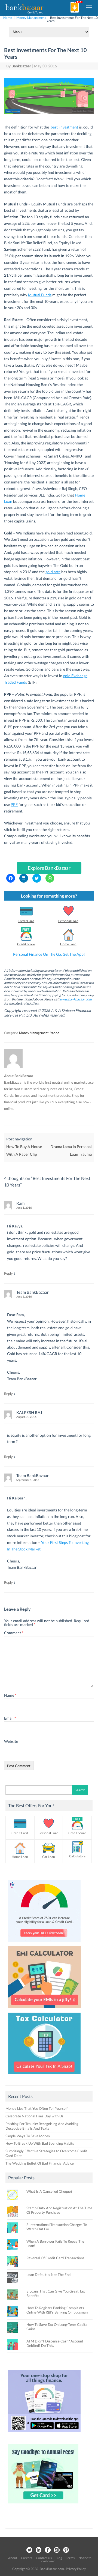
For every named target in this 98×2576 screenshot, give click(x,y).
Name (10, 1695)
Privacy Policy (76, 2569)
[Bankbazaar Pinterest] (66, 2550)
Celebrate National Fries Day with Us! (35, 2116)
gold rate (53, 572)
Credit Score (26, 944)
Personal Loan (68, 921)
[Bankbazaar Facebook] (48, 2550)
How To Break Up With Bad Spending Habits (40, 2143)
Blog (59, 2558)
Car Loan (49, 1857)
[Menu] (89, 7)
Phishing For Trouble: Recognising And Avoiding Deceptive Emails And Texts (42, 2126)
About (13, 2558)
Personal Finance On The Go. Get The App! (49, 954)
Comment (14, 1633)
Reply (8, 1273)
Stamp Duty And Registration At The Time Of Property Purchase (59, 2210)
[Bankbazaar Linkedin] (38, 2550)
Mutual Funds (40, 295)
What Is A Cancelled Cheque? (49, 2191)
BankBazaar (21, 66)
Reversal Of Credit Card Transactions (55, 2258)
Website (11, 1741)
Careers (27, 2558)
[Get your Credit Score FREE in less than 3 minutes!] (44, 1943)
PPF (14, 804)
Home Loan (68, 944)
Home (8, 18)
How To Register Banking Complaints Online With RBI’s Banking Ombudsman (57, 2310)
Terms (70, 2558)
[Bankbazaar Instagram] (57, 2550)
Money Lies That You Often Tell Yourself (36, 2108)
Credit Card (26, 921)
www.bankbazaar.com (76, 999)
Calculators (77, 1856)
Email (10, 1718)
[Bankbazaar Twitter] (29, 2550)
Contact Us (44, 2558)
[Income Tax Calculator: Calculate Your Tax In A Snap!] (44, 2076)
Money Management (31, 18)
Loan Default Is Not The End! (49, 2275)
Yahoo (55, 1033)
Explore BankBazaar (49, 868)
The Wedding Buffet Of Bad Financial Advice (40, 2163)
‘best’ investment (64, 127)
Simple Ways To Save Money (28, 2136)
